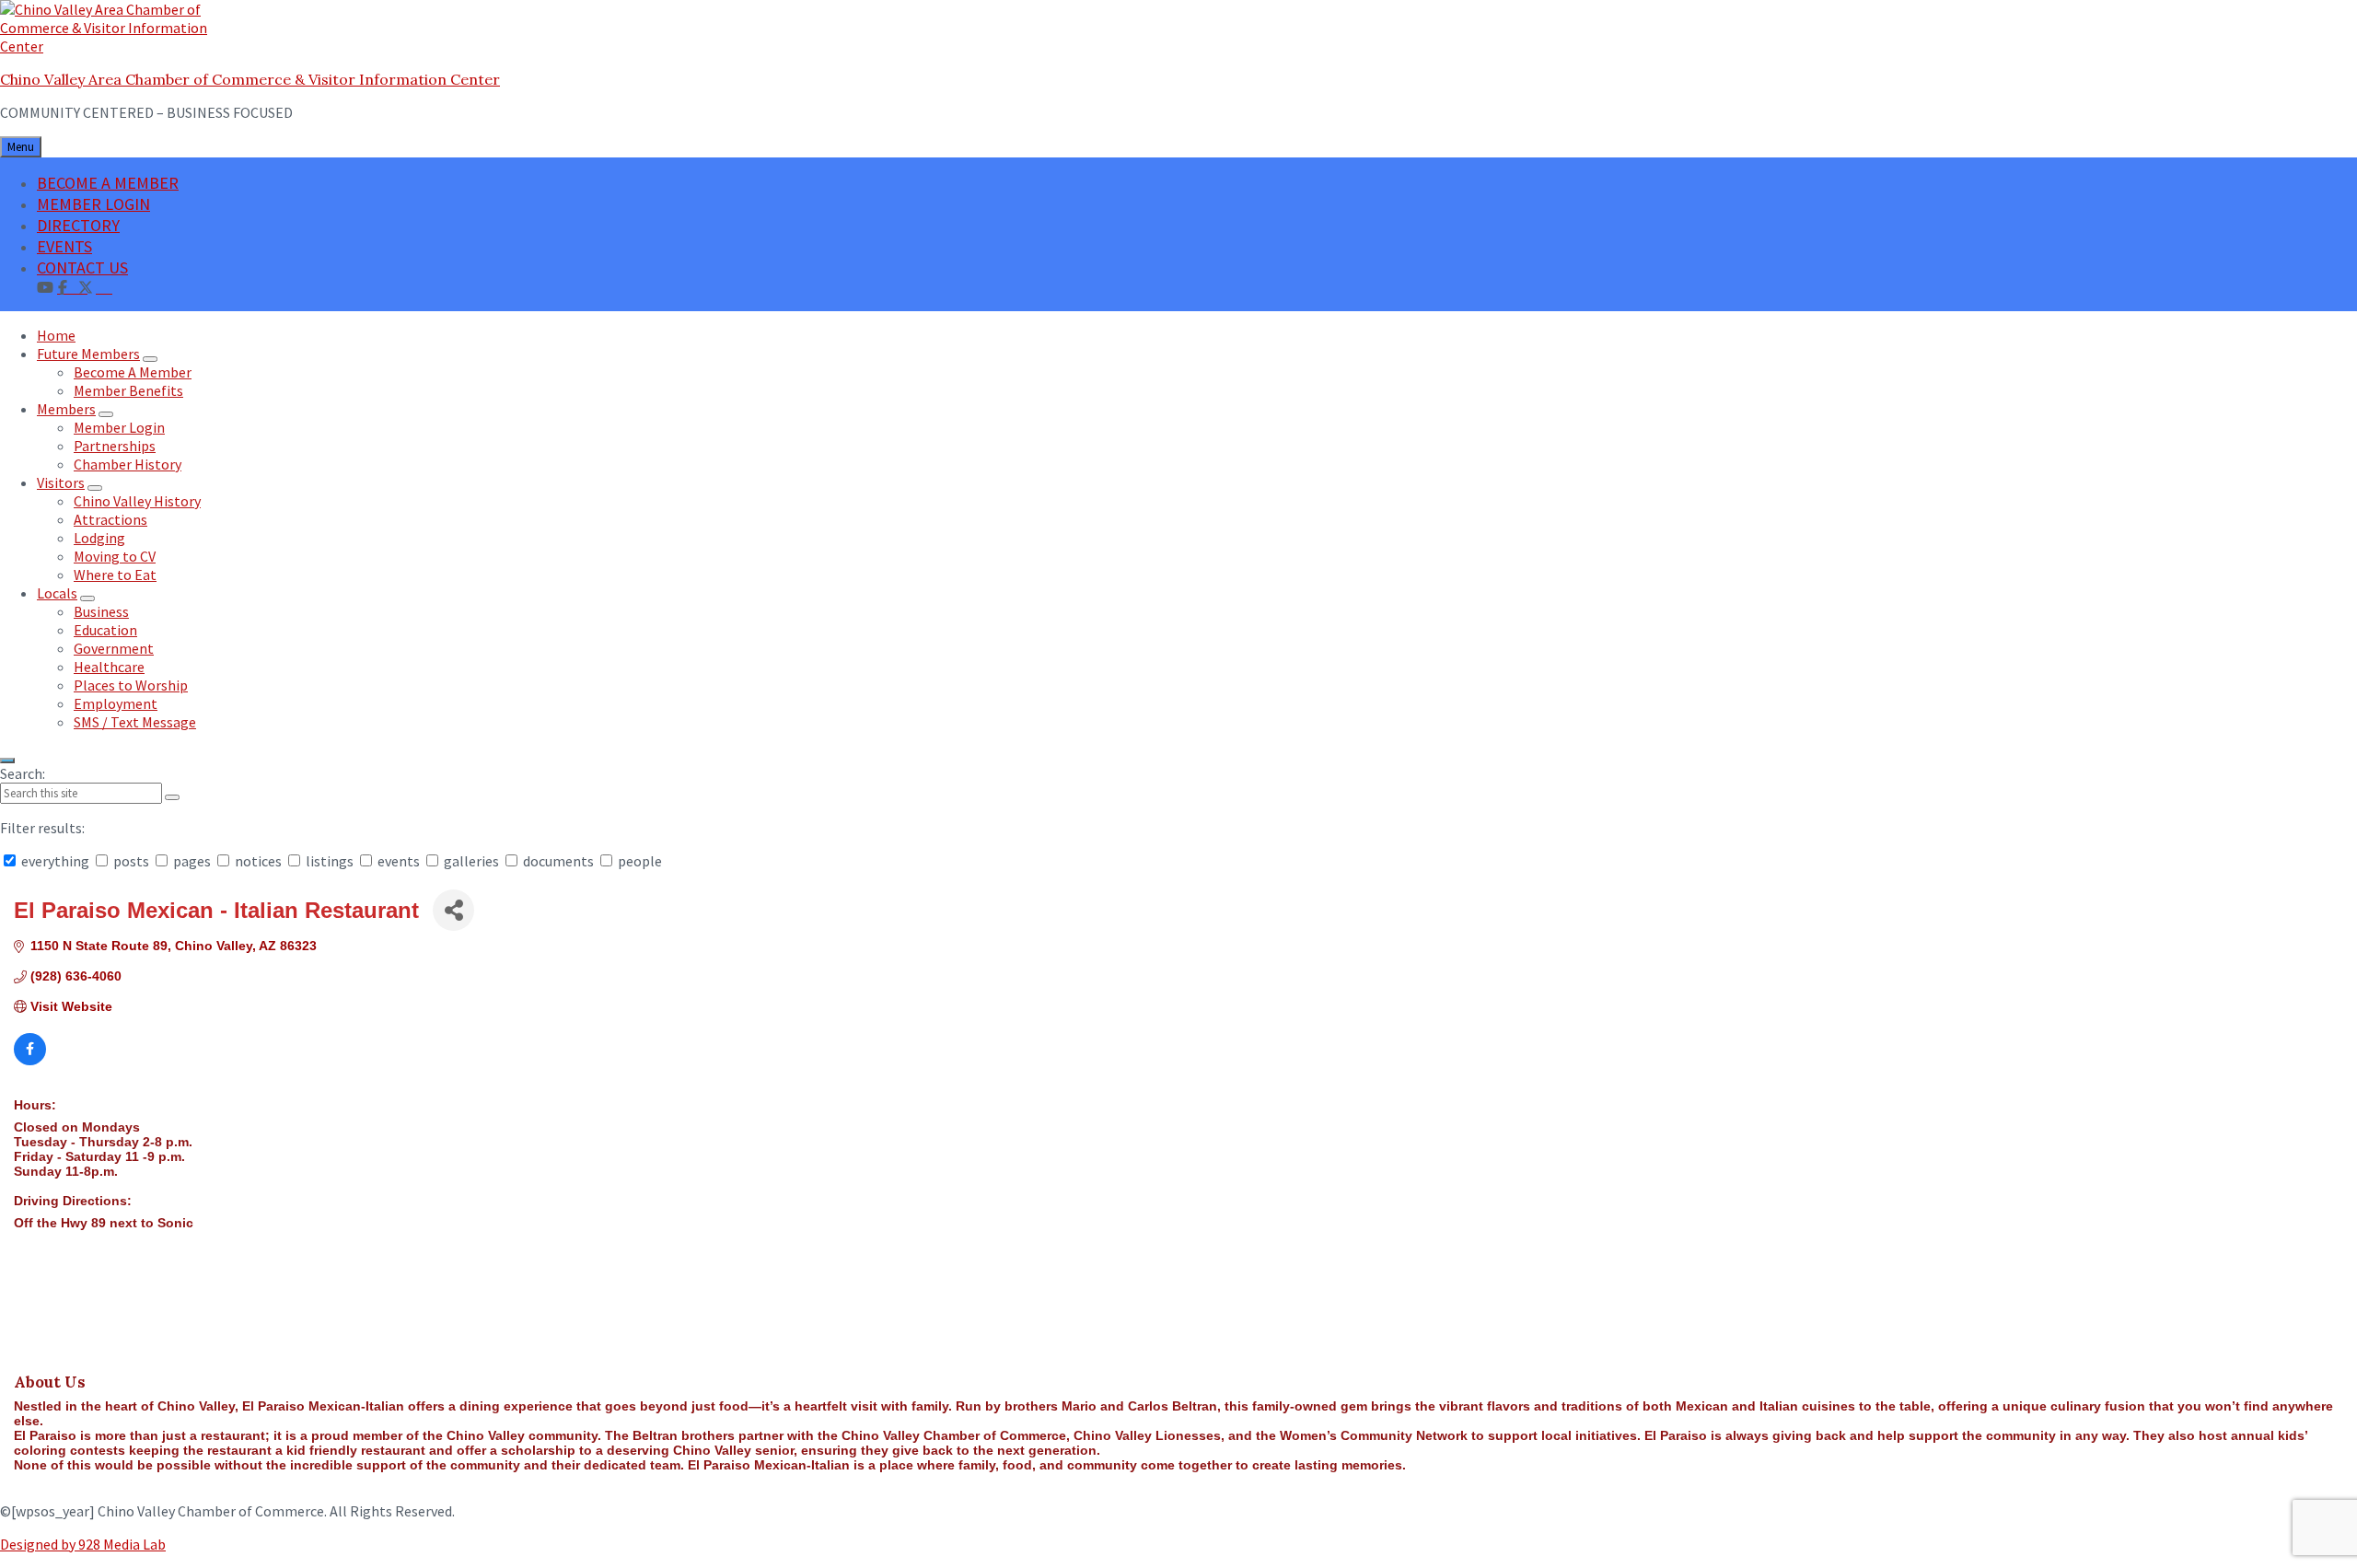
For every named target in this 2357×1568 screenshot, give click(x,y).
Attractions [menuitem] (110, 519)
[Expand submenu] (150, 359)
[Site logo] (115, 46)
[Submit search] (172, 797)
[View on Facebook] (30, 1061)
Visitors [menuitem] (61, 482)
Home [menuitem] (56, 335)
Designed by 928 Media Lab (83, 1544)
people (639, 861)
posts (131, 861)
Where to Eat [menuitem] (115, 575)
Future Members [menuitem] (88, 354)
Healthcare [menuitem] (109, 667)
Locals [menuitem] (57, 593)
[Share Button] (453, 910)
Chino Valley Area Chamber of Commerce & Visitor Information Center (250, 79)
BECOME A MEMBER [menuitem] (108, 183)
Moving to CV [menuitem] (115, 556)
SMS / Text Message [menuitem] (135, 722)
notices (258, 861)
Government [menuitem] (114, 648)
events (399, 861)
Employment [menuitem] (116, 703)
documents (558, 861)
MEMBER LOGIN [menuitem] (93, 204)
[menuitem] (104, 286)
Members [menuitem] (66, 409)
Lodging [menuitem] (99, 538)
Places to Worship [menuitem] (131, 685)
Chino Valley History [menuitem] (137, 501)
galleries (471, 861)
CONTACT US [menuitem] (82, 267)
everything (55, 861)
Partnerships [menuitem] (115, 446)
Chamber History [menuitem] (128, 464)
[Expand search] (7, 761)
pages (192, 861)
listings (330, 861)
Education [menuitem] (105, 630)
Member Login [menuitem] (119, 427)
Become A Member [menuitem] (133, 372)
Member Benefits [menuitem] (128, 390)
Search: (23, 773)
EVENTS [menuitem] (64, 246)
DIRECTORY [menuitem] (78, 225)
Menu (21, 147)
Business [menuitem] (101, 611)
